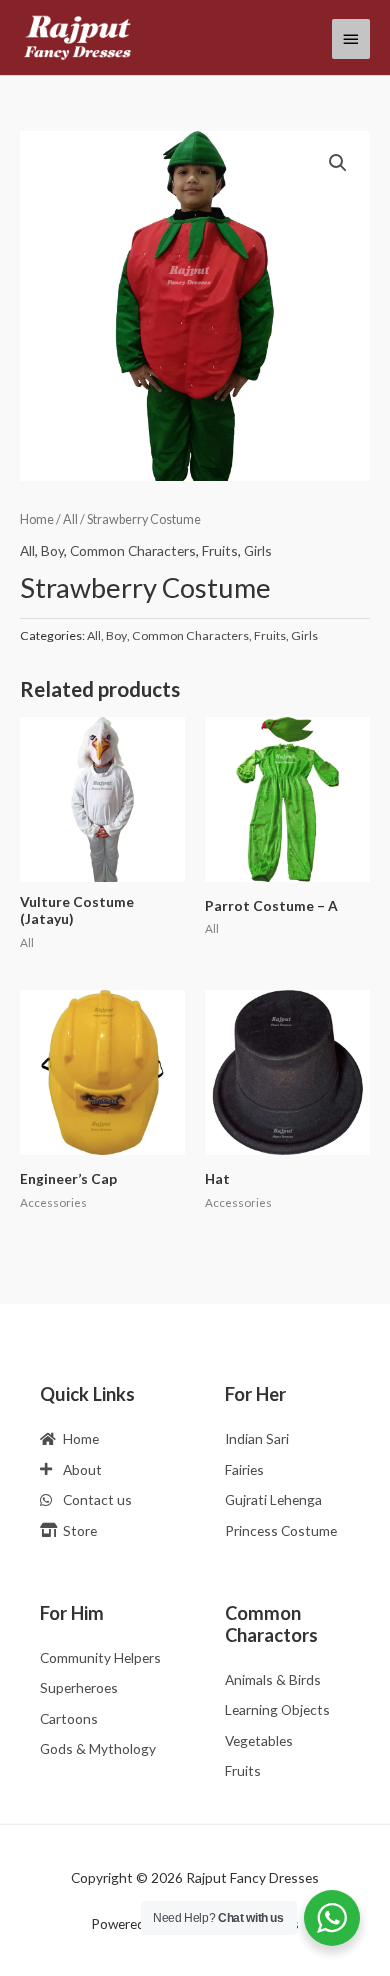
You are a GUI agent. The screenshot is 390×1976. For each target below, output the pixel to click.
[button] (338, 163)
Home (37, 519)
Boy (52, 550)
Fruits (220, 550)
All (70, 519)
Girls (258, 550)
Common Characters (133, 550)
